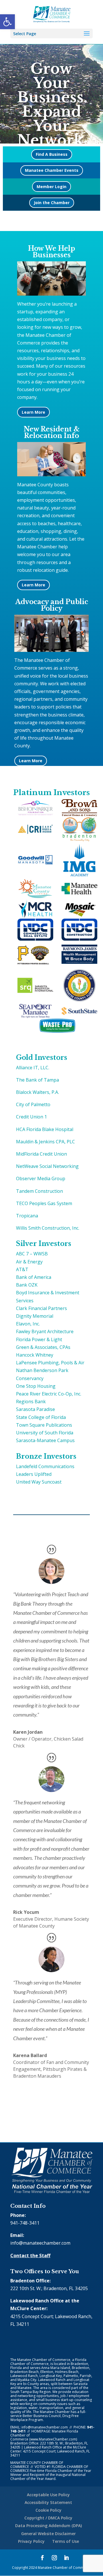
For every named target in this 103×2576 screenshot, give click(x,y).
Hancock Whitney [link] (35, 1355)
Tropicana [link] (27, 1216)
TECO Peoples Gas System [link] (44, 1203)
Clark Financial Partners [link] (41, 1308)
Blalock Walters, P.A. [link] (37, 1092)
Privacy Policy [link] (31, 2541)
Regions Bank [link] (31, 1402)
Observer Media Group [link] (41, 1178)
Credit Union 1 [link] (31, 1117)
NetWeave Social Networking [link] (47, 1166)
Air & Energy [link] (29, 1262)
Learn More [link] (33, 412)
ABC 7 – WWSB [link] (32, 1254)
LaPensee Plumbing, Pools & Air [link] (50, 1363)
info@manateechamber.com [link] (40, 2243)
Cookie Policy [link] (48, 2510)
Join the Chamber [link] (52, 203)
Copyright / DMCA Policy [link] (48, 2518)
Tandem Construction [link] (39, 1191)
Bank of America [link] (34, 1277)
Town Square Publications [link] (44, 1425)
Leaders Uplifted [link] (34, 1474)
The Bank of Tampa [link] (37, 1080)
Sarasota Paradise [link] (35, 1409)
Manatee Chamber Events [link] (52, 170)
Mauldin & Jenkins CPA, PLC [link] (45, 1142)
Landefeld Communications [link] (45, 1466)
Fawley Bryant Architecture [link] (45, 1331)
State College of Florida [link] (41, 1417)
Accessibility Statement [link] (48, 2502)
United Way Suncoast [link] (39, 1482)
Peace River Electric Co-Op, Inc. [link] (49, 1394)
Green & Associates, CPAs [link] (43, 1347)
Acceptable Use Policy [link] (48, 2495)
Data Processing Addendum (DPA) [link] (48, 2526)
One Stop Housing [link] (36, 1386)
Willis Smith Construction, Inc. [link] (48, 1228)
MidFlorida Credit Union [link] (41, 1154)
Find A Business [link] (52, 154)
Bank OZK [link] (27, 1285)
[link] (7, 22)
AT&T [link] (22, 1269)
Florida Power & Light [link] (39, 1339)
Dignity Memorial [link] (35, 1316)
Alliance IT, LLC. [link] (33, 1068)
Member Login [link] (51, 187)
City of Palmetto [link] (33, 1104)
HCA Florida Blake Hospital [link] (45, 1129)
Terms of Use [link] (66, 2541)
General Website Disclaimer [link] (48, 2534)
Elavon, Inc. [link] (28, 1324)
